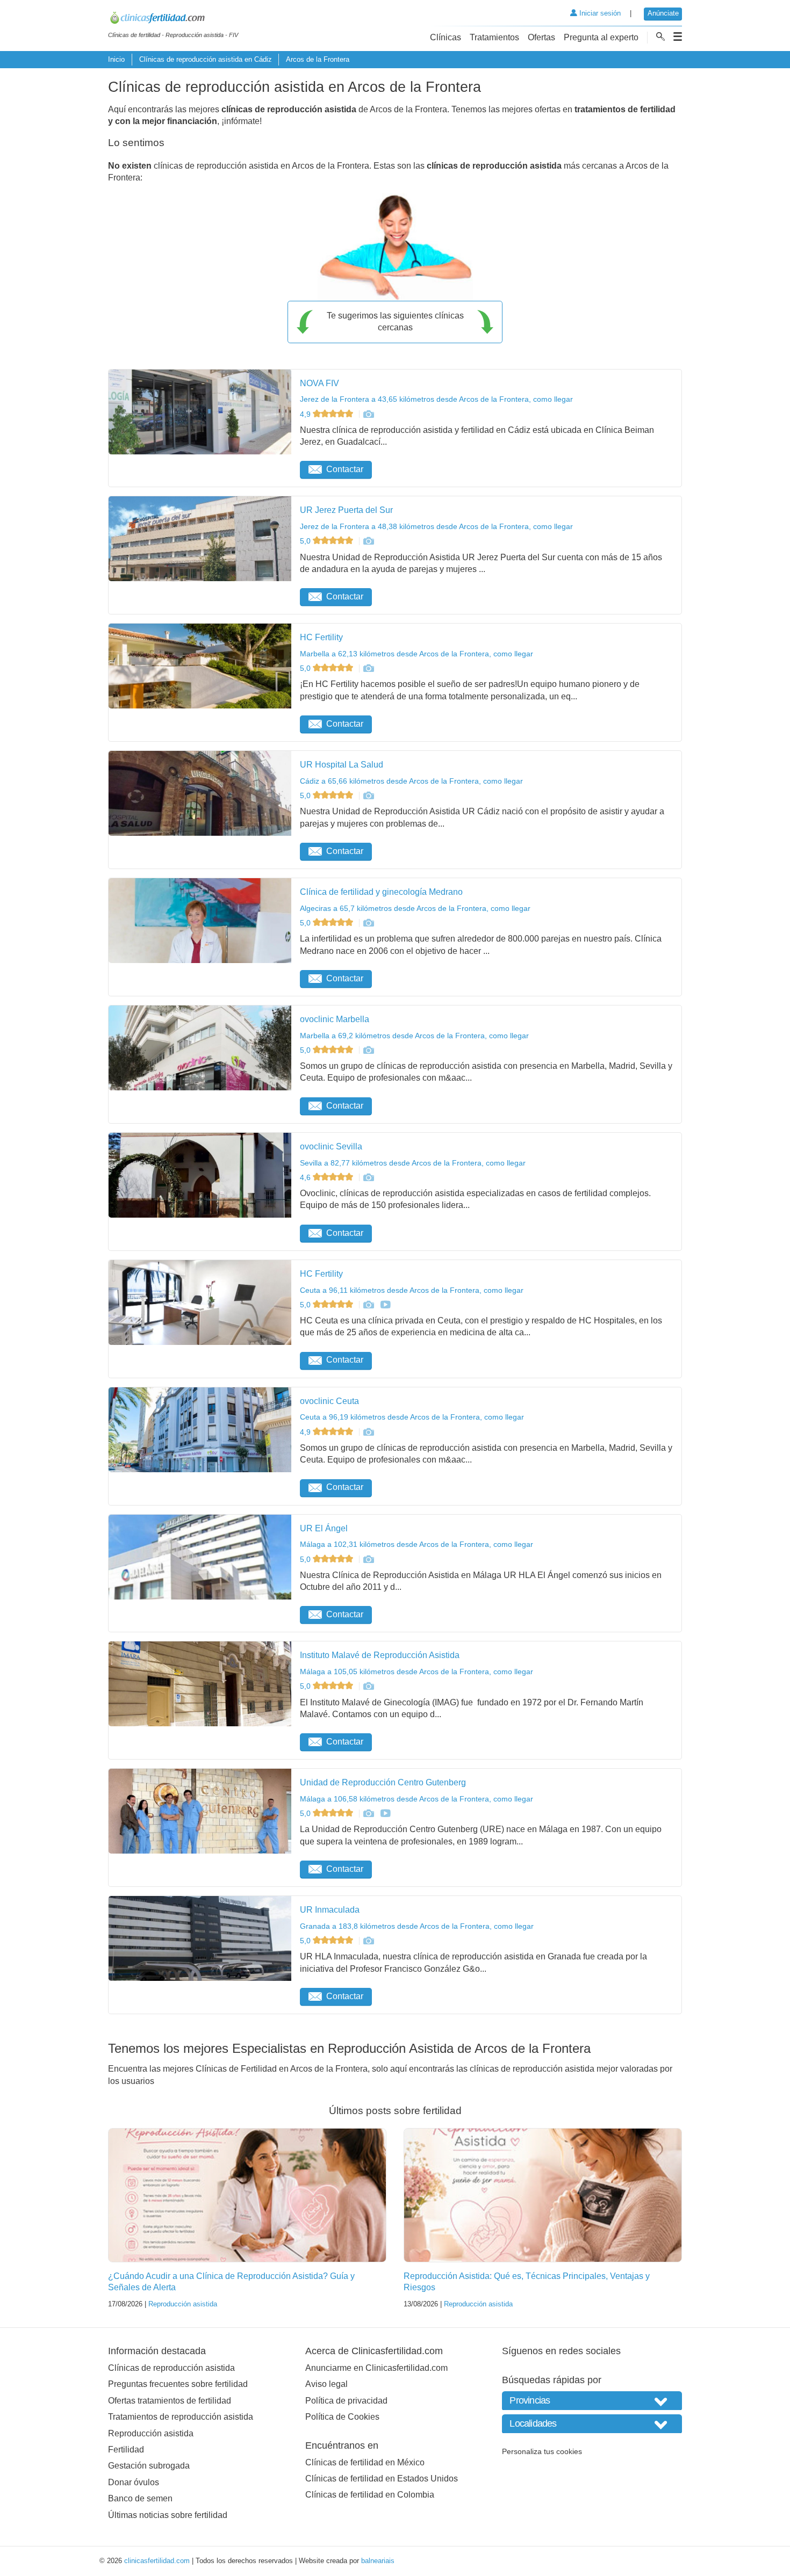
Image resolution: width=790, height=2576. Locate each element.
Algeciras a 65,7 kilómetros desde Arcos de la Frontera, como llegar (415, 908)
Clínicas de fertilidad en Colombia (370, 2495)
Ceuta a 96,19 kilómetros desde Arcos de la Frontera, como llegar (412, 1417)
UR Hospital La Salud (342, 765)
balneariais (378, 2561)
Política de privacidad (346, 2401)
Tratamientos (494, 37)
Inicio (116, 59)
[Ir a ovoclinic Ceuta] (368, 1432)
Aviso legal (326, 2384)
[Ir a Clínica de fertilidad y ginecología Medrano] (368, 923)
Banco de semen (140, 2498)
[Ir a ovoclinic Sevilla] (368, 1177)
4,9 (306, 414)
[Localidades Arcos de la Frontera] (592, 2424)
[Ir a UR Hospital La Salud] (368, 795)
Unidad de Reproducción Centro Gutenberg (383, 1782)
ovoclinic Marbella (335, 1019)
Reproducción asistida (183, 2304)
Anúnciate (663, 13)
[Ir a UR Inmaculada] (368, 1941)
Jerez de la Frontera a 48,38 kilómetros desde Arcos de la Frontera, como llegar (436, 526)
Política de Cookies (342, 2417)
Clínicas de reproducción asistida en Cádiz (206, 59)
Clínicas (446, 37)
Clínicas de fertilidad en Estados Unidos (382, 2479)
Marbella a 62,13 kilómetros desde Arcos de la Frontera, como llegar (416, 654)
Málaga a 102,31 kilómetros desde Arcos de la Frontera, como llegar (416, 1544)
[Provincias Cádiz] (592, 2401)
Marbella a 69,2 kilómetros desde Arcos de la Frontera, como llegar (414, 1036)
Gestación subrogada (149, 2466)
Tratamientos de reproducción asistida (181, 2417)
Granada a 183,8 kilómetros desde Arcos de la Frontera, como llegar (417, 1926)
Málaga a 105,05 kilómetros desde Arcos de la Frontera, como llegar (416, 1671)
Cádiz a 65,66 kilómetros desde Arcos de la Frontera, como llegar (411, 781)
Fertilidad (126, 2450)
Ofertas (541, 37)
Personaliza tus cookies (542, 2451)
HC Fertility (321, 637)
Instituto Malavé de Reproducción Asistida (380, 1655)
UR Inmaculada (330, 1910)
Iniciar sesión (599, 13)
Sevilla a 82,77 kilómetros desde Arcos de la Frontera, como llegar (413, 1163)
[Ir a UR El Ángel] (368, 1559)
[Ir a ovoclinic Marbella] (368, 1050)
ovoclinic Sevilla (331, 1146)
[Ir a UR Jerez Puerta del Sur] (368, 541)
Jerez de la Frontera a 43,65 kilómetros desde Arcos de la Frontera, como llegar (436, 399)
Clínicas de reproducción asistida (171, 2368)
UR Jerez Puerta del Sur (346, 510)
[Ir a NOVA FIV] (368, 414)
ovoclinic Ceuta (329, 1401)
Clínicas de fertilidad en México (365, 2462)
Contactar (345, 469)
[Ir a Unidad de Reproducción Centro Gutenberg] (368, 1813)
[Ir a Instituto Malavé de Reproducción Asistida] (368, 1686)
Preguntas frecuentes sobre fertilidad (178, 2384)
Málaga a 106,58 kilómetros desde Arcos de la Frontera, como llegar (416, 1799)
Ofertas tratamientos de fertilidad (170, 2401)
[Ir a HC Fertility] (368, 668)
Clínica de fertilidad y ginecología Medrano (381, 892)
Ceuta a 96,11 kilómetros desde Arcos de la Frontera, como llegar (412, 1290)
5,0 (306, 541)
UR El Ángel (324, 1528)
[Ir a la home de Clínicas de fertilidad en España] (173, 19)
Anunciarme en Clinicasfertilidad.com (376, 2368)
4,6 (306, 1177)
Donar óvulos (134, 2482)
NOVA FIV (319, 383)
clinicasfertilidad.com (157, 2561)
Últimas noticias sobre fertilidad (168, 2515)
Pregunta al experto (601, 37)
